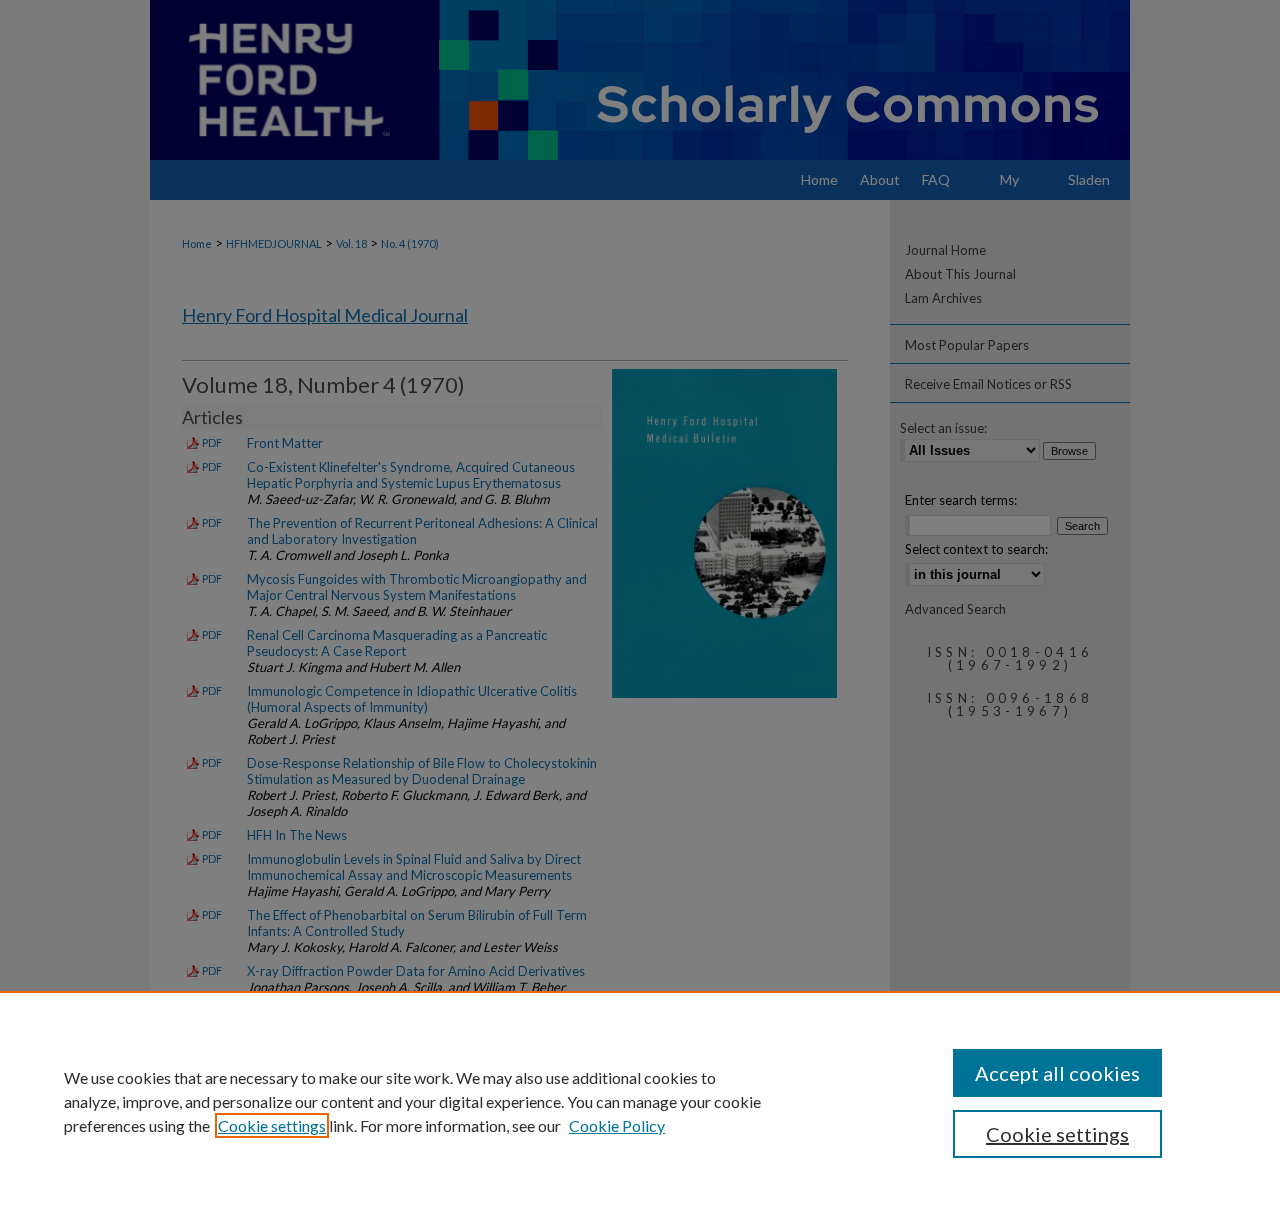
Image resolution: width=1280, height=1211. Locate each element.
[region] (640, 1101)
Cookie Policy (617, 1125)
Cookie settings (272, 1125)
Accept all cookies (1057, 1073)
